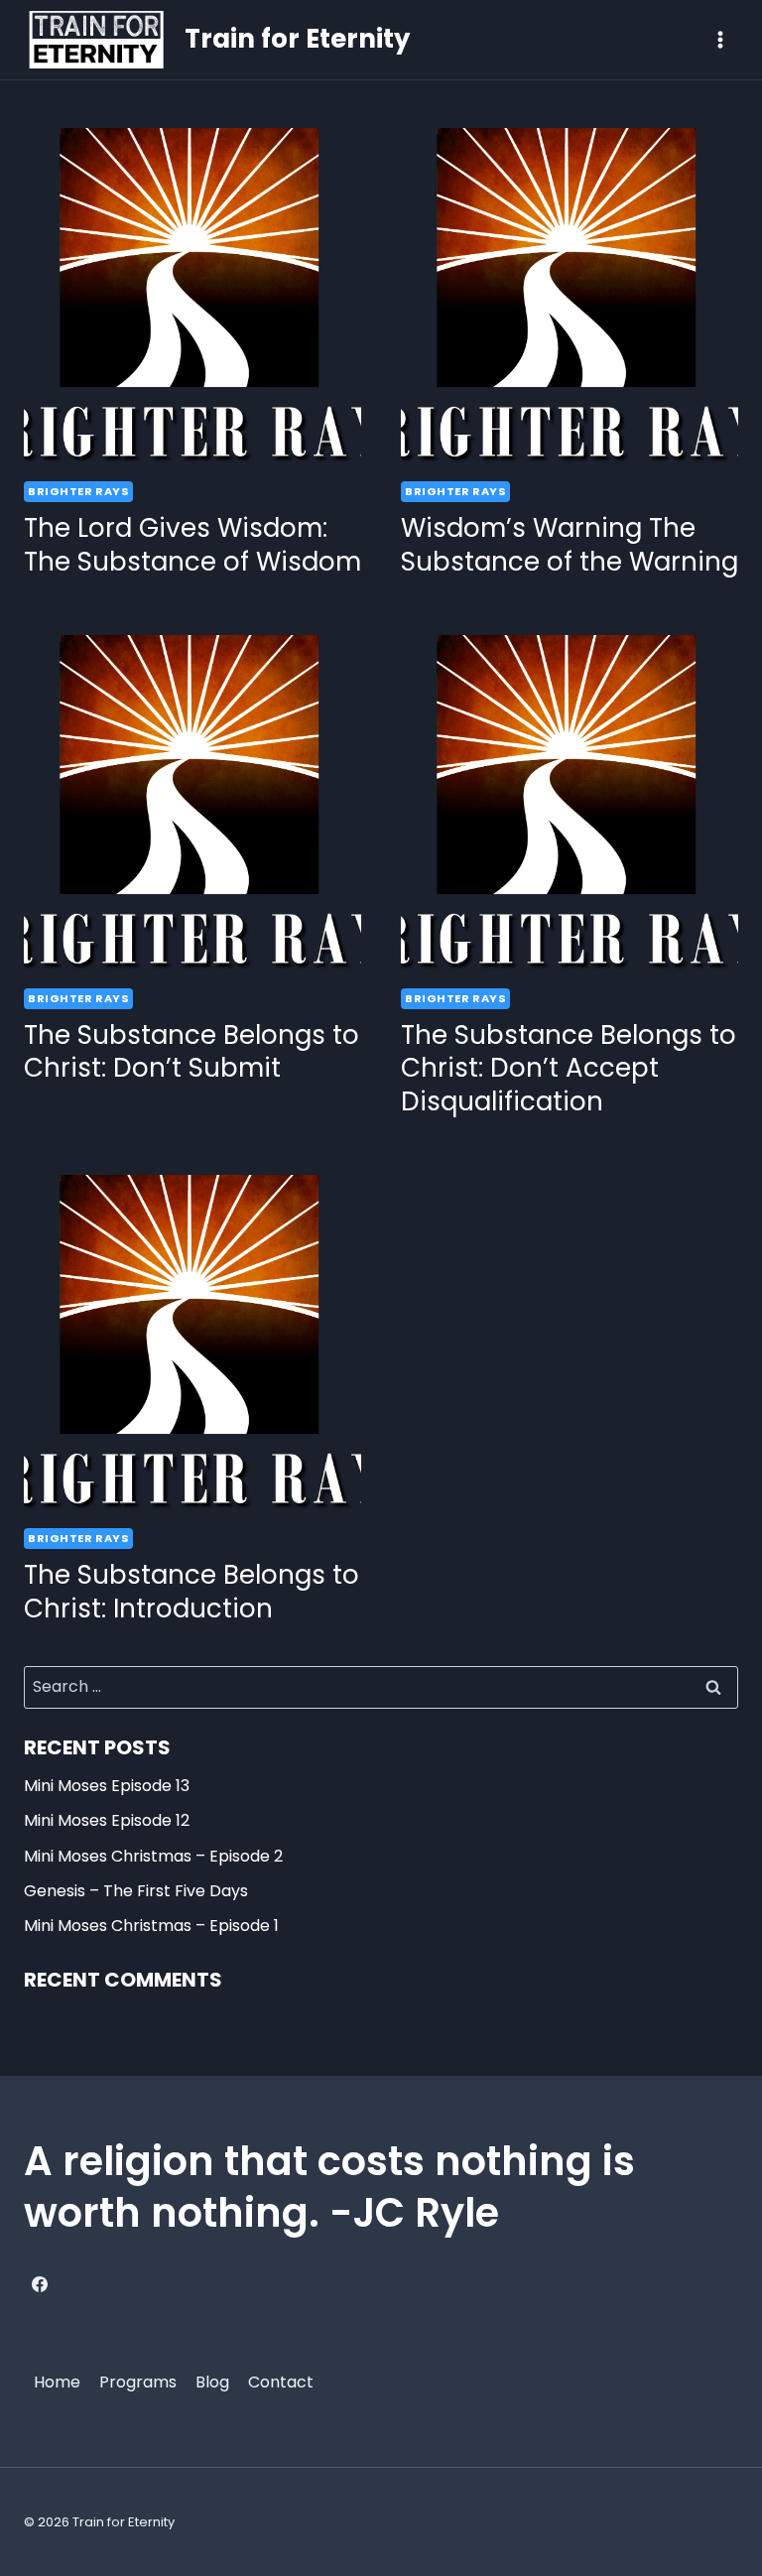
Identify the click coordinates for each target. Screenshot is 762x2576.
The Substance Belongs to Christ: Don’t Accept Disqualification (569, 1069)
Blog (212, 2382)
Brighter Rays (78, 491)
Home (57, 2382)
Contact (281, 2382)
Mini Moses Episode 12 (107, 1820)
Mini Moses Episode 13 (107, 1786)
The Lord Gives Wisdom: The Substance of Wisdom (192, 545)
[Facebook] (40, 2284)
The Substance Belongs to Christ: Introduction (191, 1592)
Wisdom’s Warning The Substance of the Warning (570, 545)
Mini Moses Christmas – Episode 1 (151, 1926)
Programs (138, 2382)
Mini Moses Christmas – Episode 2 (153, 1856)
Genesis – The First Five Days (136, 1891)
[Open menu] (720, 39)
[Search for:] (381, 1686)
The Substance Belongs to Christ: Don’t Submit (191, 1052)
